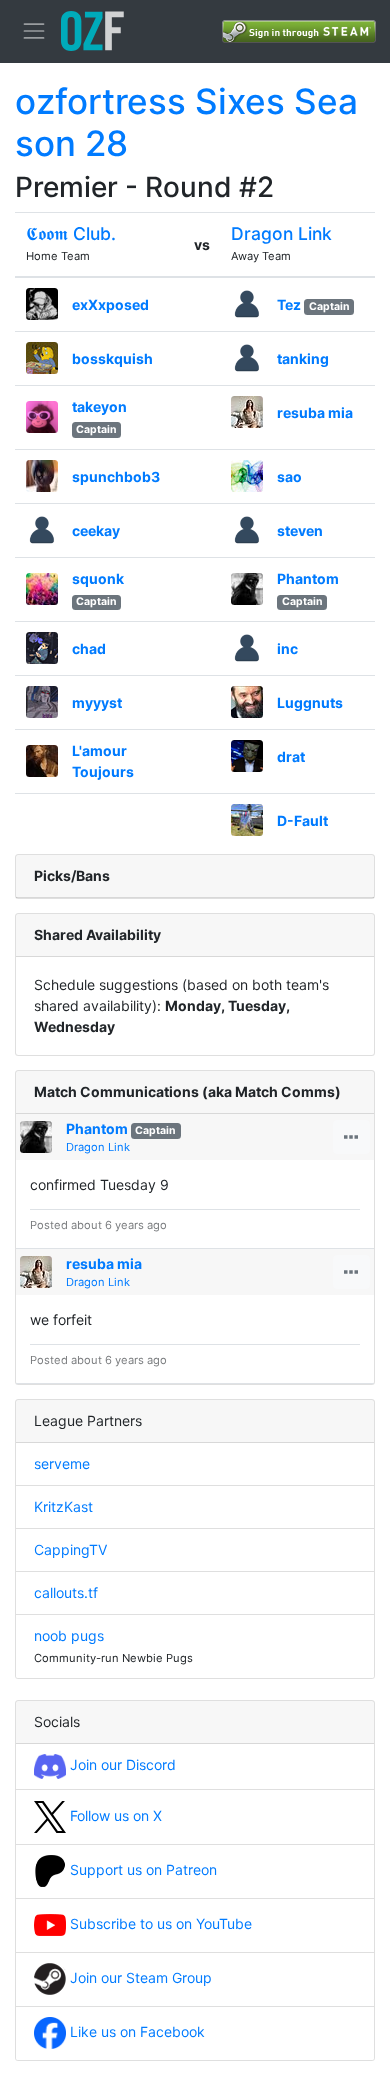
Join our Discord (121, 1764)
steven (300, 530)
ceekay (96, 530)
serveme (62, 1463)
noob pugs (69, 1635)
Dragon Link (281, 233)
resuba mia (315, 412)
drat (291, 756)
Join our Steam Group (139, 1977)
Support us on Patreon (141, 1869)
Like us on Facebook (135, 2031)
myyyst (97, 702)
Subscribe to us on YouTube (159, 1923)
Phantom (308, 578)
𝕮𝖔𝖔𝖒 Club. (71, 233)
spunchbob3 (116, 476)
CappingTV (70, 1549)
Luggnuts (310, 702)
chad (89, 648)
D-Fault (302, 820)
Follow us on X (114, 1815)
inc (287, 648)
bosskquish (112, 358)
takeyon (99, 406)
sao (289, 476)
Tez (289, 304)
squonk (98, 578)
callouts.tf (66, 1592)
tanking (303, 358)
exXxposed (110, 304)
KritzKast (63, 1506)
